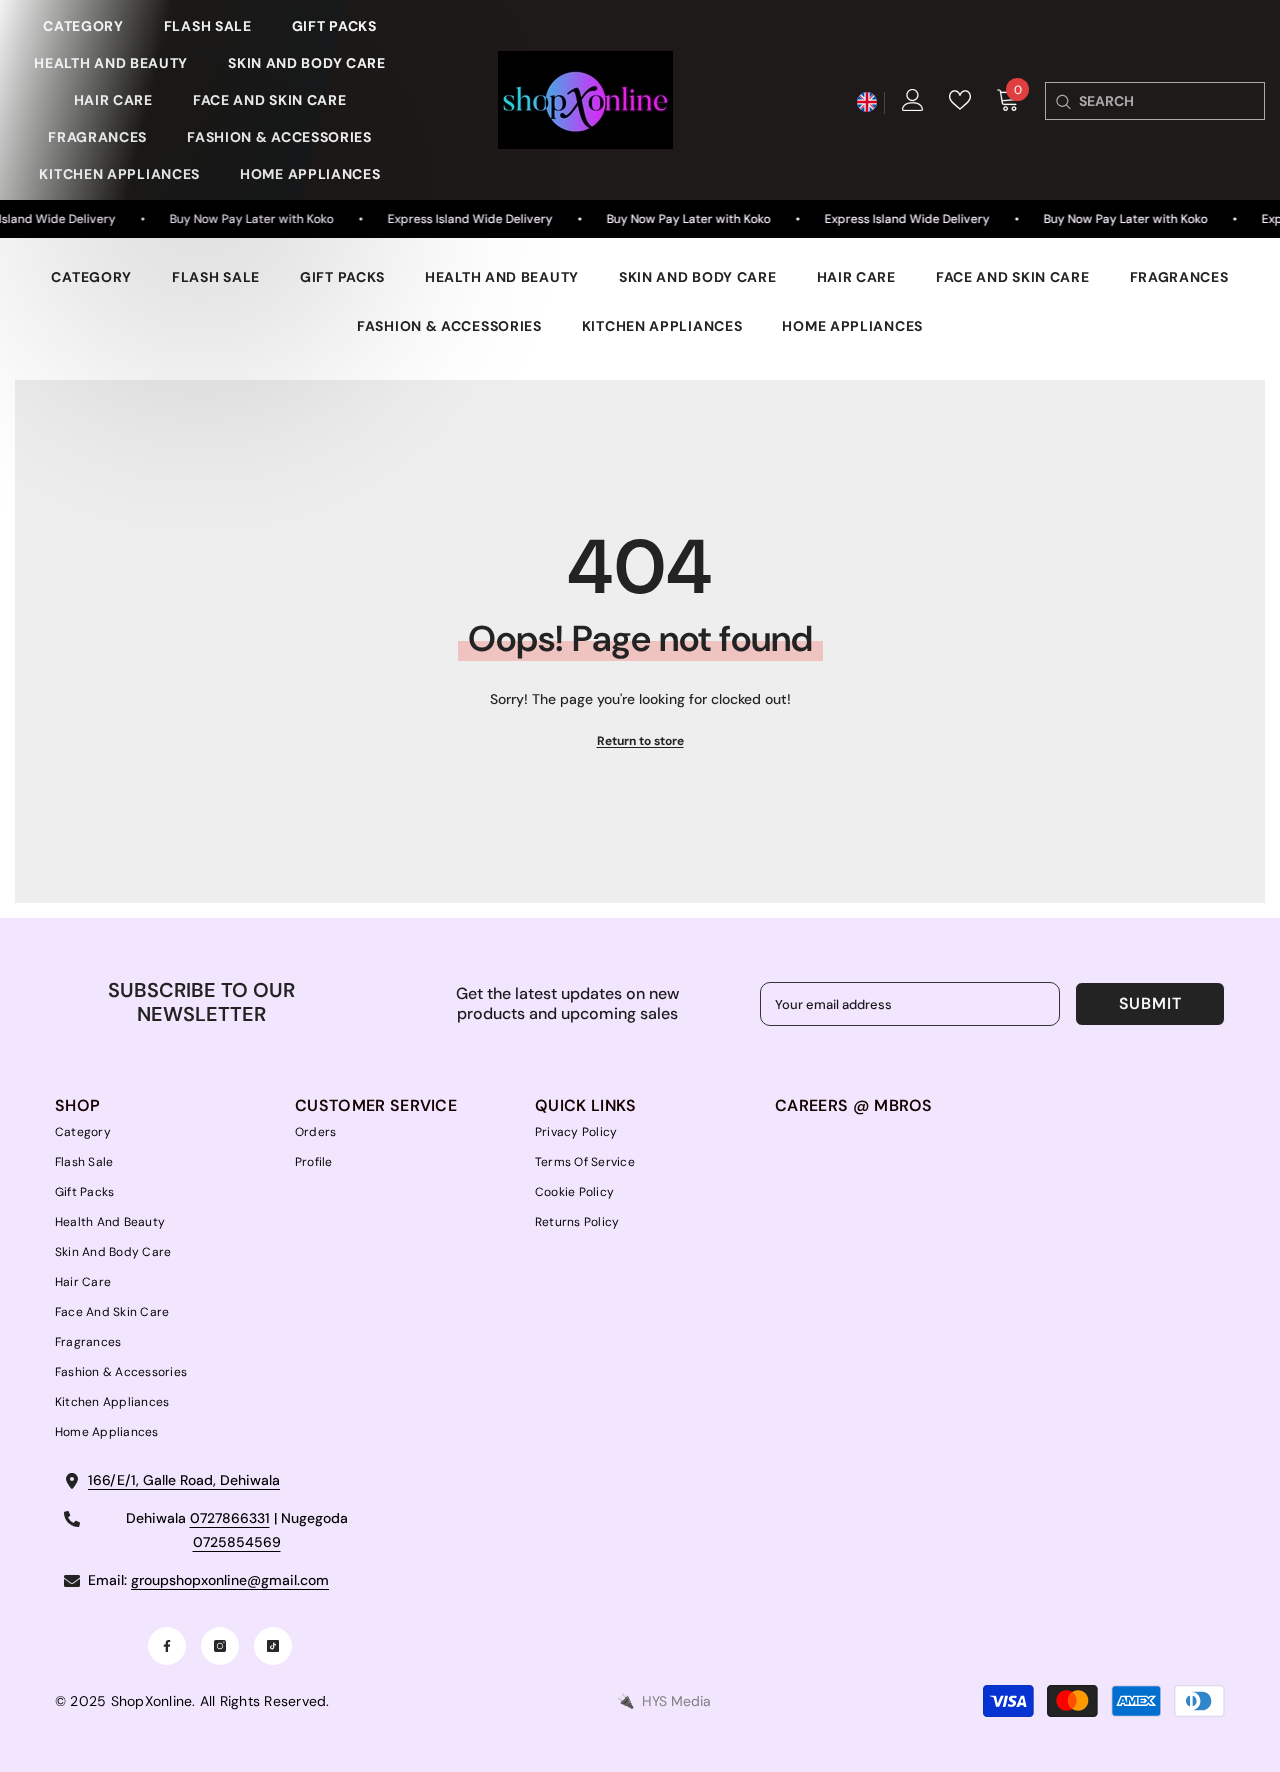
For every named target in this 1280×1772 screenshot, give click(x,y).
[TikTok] (273, 1646)
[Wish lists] (960, 100)
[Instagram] (220, 1646)
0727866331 (230, 1518)
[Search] (1062, 101)
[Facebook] (167, 1646)
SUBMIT (1150, 1003)
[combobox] (1171, 101)
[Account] (913, 100)
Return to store (640, 741)
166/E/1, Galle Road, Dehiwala (184, 1480)
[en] (866, 102)
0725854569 (237, 1542)
